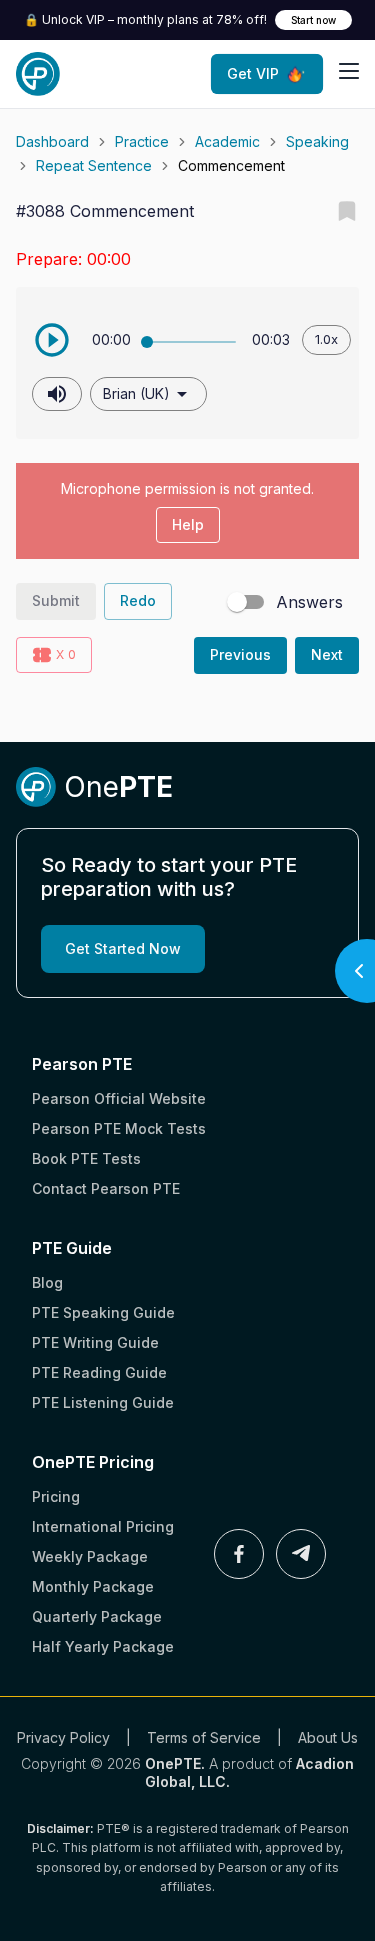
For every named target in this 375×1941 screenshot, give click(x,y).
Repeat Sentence (94, 165)
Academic (227, 141)
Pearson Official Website (119, 1098)
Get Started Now (123, 948)
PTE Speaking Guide (103, 1312)
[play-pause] (52, 340)
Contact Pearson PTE (106, 1188)
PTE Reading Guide (99, 1372)
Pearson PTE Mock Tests (119, 1128)
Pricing (56, 1496)
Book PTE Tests (86, 1158)
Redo (138, 600)
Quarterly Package (97, 1616)
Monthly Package (93, 1586)
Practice (142, 141)
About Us (328, 1737)
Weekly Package (90, 1556)
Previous (240, 654)
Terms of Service (204, 1737)
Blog (47, 1282)
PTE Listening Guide (103, 1402)
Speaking (317, 141)
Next (327, 654)
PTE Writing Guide (95, 1342)
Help (188, 524)
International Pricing (103, 1526)
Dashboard (52, 141)
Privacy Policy (63, 1737)
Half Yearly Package (103, 1646)
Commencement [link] (231, 165)
